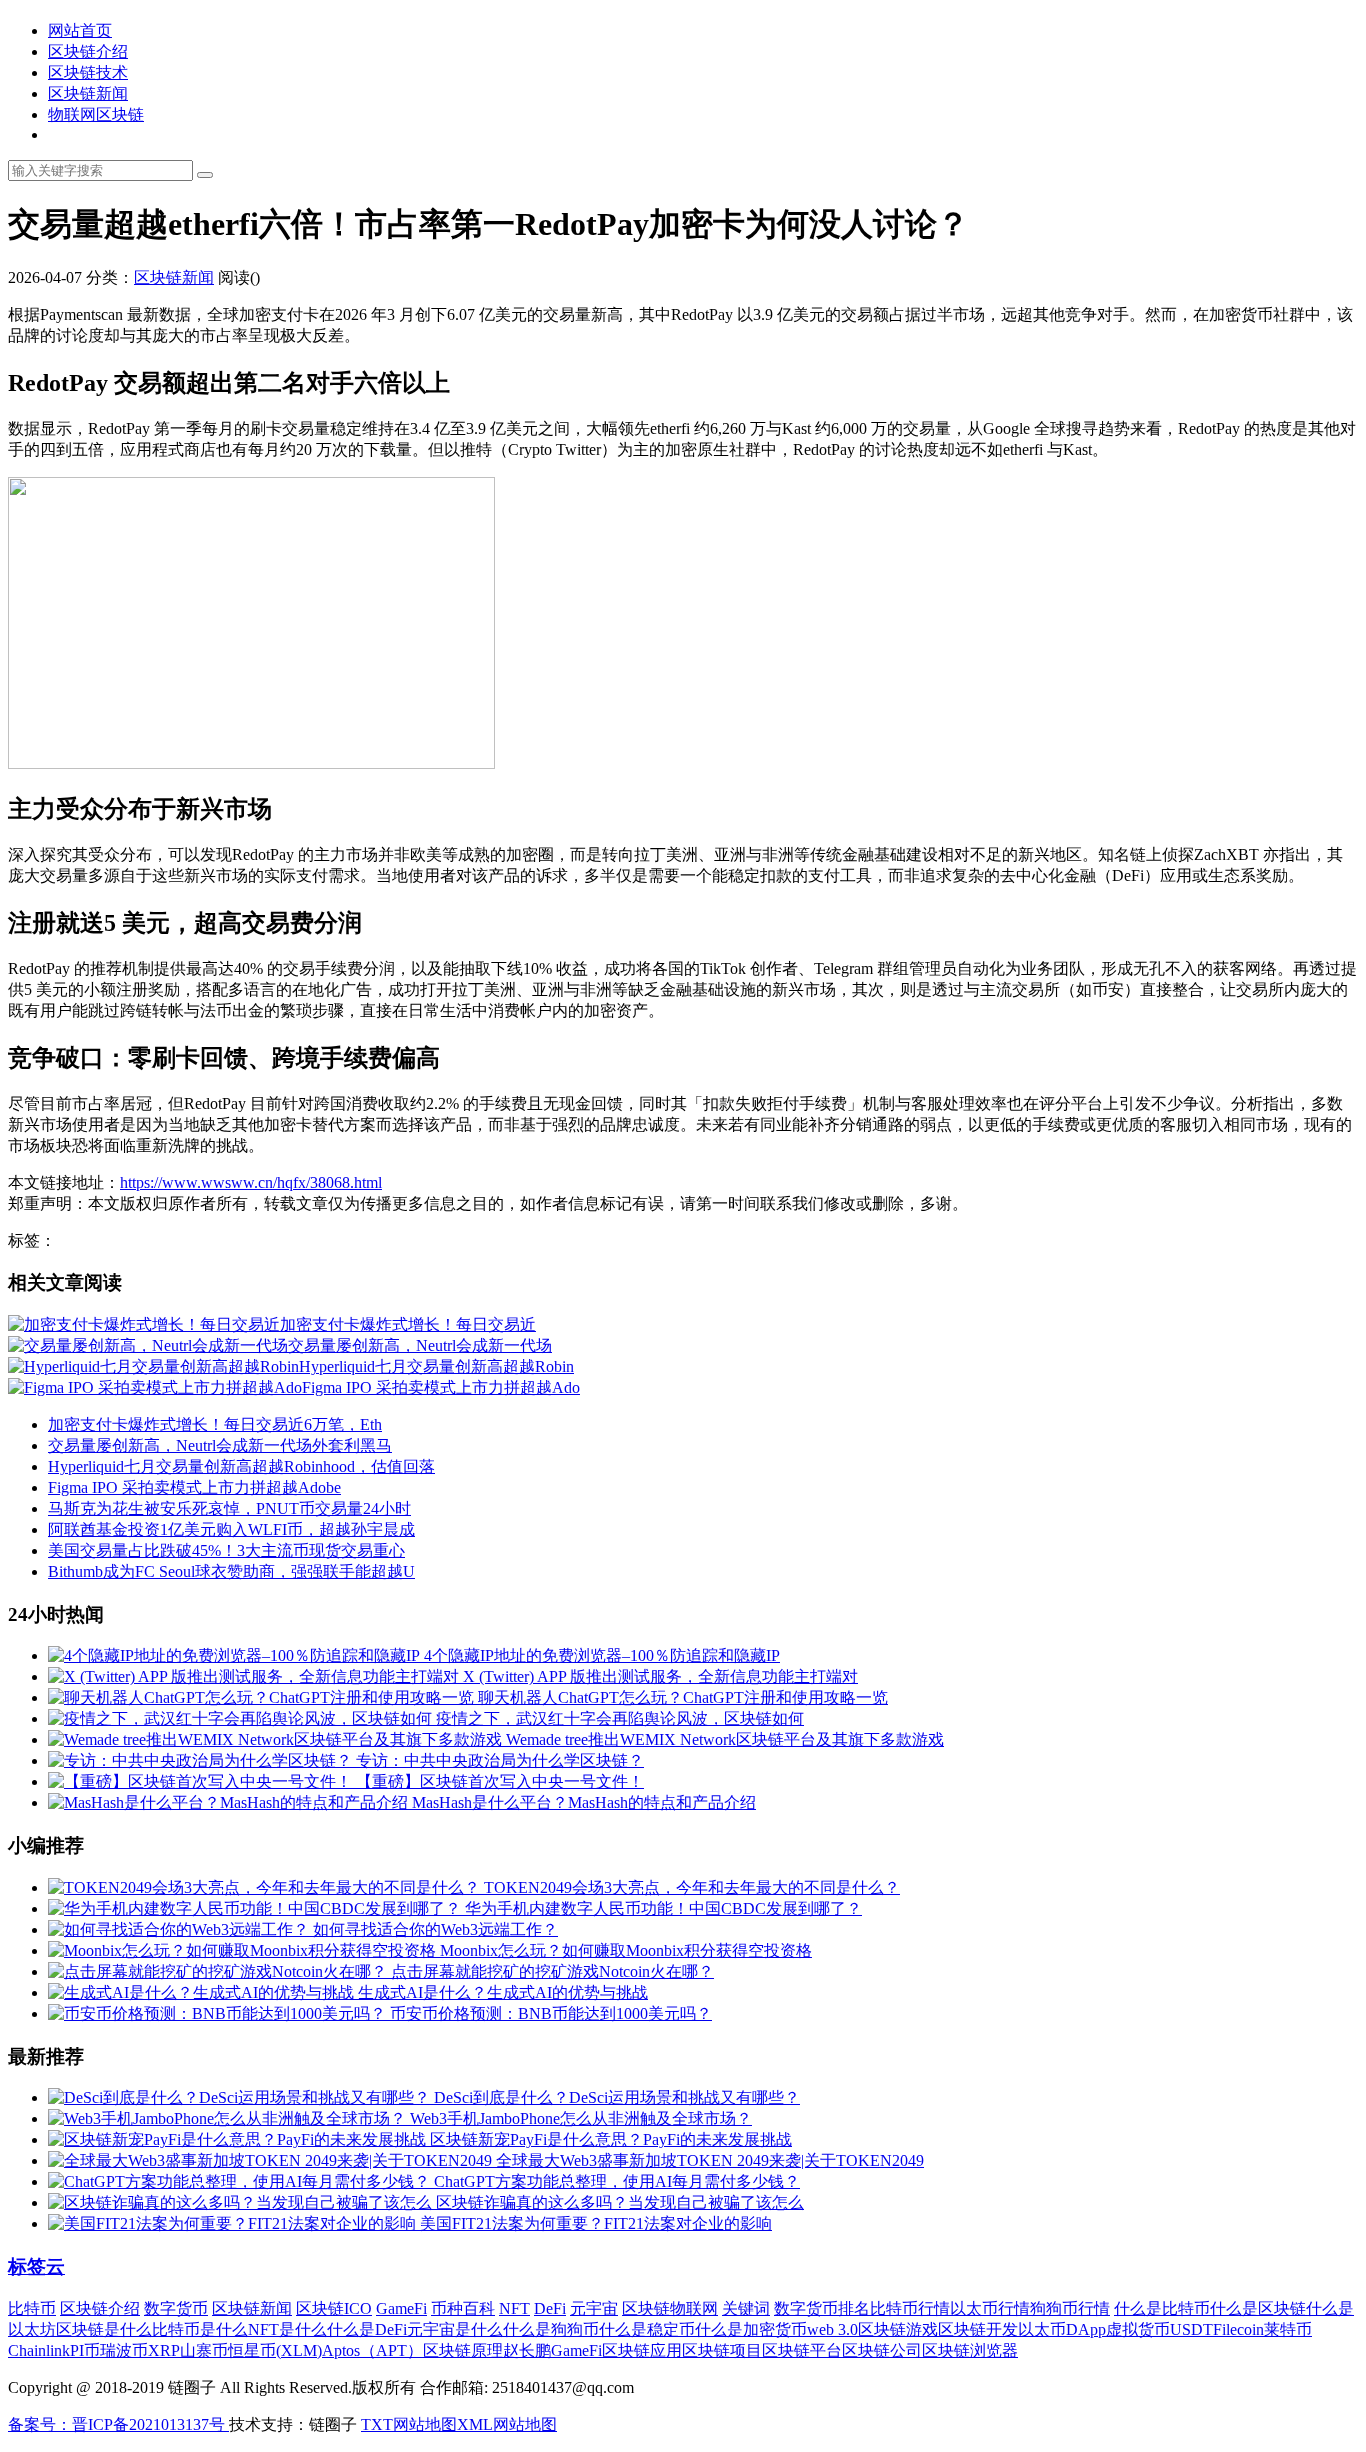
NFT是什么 (287, 2329)
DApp (1086, 2329)
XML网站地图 (507, 2424)
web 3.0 (832, 2329)
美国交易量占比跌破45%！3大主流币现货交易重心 (226, 1550)
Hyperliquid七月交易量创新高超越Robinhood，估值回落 (241, 1466)
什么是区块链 (1258, 2308)
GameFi (401, 2308)
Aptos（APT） (372, 2350)
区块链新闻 (88, 93)
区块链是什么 (104, 2329)
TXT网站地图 (409, 2424)
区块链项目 (722, 2350)
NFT (514, 2308)
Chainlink (39, 2350)
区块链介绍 (88, 51)
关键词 (746, 2308)
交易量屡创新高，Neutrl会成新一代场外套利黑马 (220, 1445)
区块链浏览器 (970, 2350)
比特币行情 (910, 2308)
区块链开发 (978, 2329)
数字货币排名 (822, 2308)
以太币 (1042, 2329)
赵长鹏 (527, 2350)
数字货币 (176, 2308)
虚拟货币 (1138, 2329)
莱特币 (1288, 2329)
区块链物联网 (670, 2308)
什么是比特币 (1162, 2308)
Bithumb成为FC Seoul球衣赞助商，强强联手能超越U (231, 1571)
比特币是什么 (200, 2329)
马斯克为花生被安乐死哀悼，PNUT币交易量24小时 (229, 1508)
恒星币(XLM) (275, 2350)
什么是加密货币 (751, 2329)
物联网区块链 (96, 114)
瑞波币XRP (140, 2350)
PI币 (85, 2350)
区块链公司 (882, 2350)
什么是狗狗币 (551, 2329)
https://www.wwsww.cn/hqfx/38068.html (251, 1182)
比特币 (32, 2308)
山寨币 (204, 2350)
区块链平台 (802, 2350)
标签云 (36, 2266)
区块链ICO (334, 2308)
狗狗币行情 (1070, 2308)
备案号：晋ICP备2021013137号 (118, 2424)
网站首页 (80, 30)
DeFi (550, 2308)
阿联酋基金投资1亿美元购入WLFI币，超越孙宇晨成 (231, 1529)
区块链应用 (642, 2350)
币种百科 (463, 2308)
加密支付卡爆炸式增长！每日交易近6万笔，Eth (215, 1424)
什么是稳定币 (647, 2329)
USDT (1191, 2329)
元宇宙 (594, 2308)
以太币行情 (990, 2308)
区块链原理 (463, 2350)
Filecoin (1238, 2329)
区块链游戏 (898, 2329)
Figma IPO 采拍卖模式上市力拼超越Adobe (194, 1487)
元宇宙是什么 (455, 2329)
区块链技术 (88, 72)
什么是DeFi (367, 2329)
